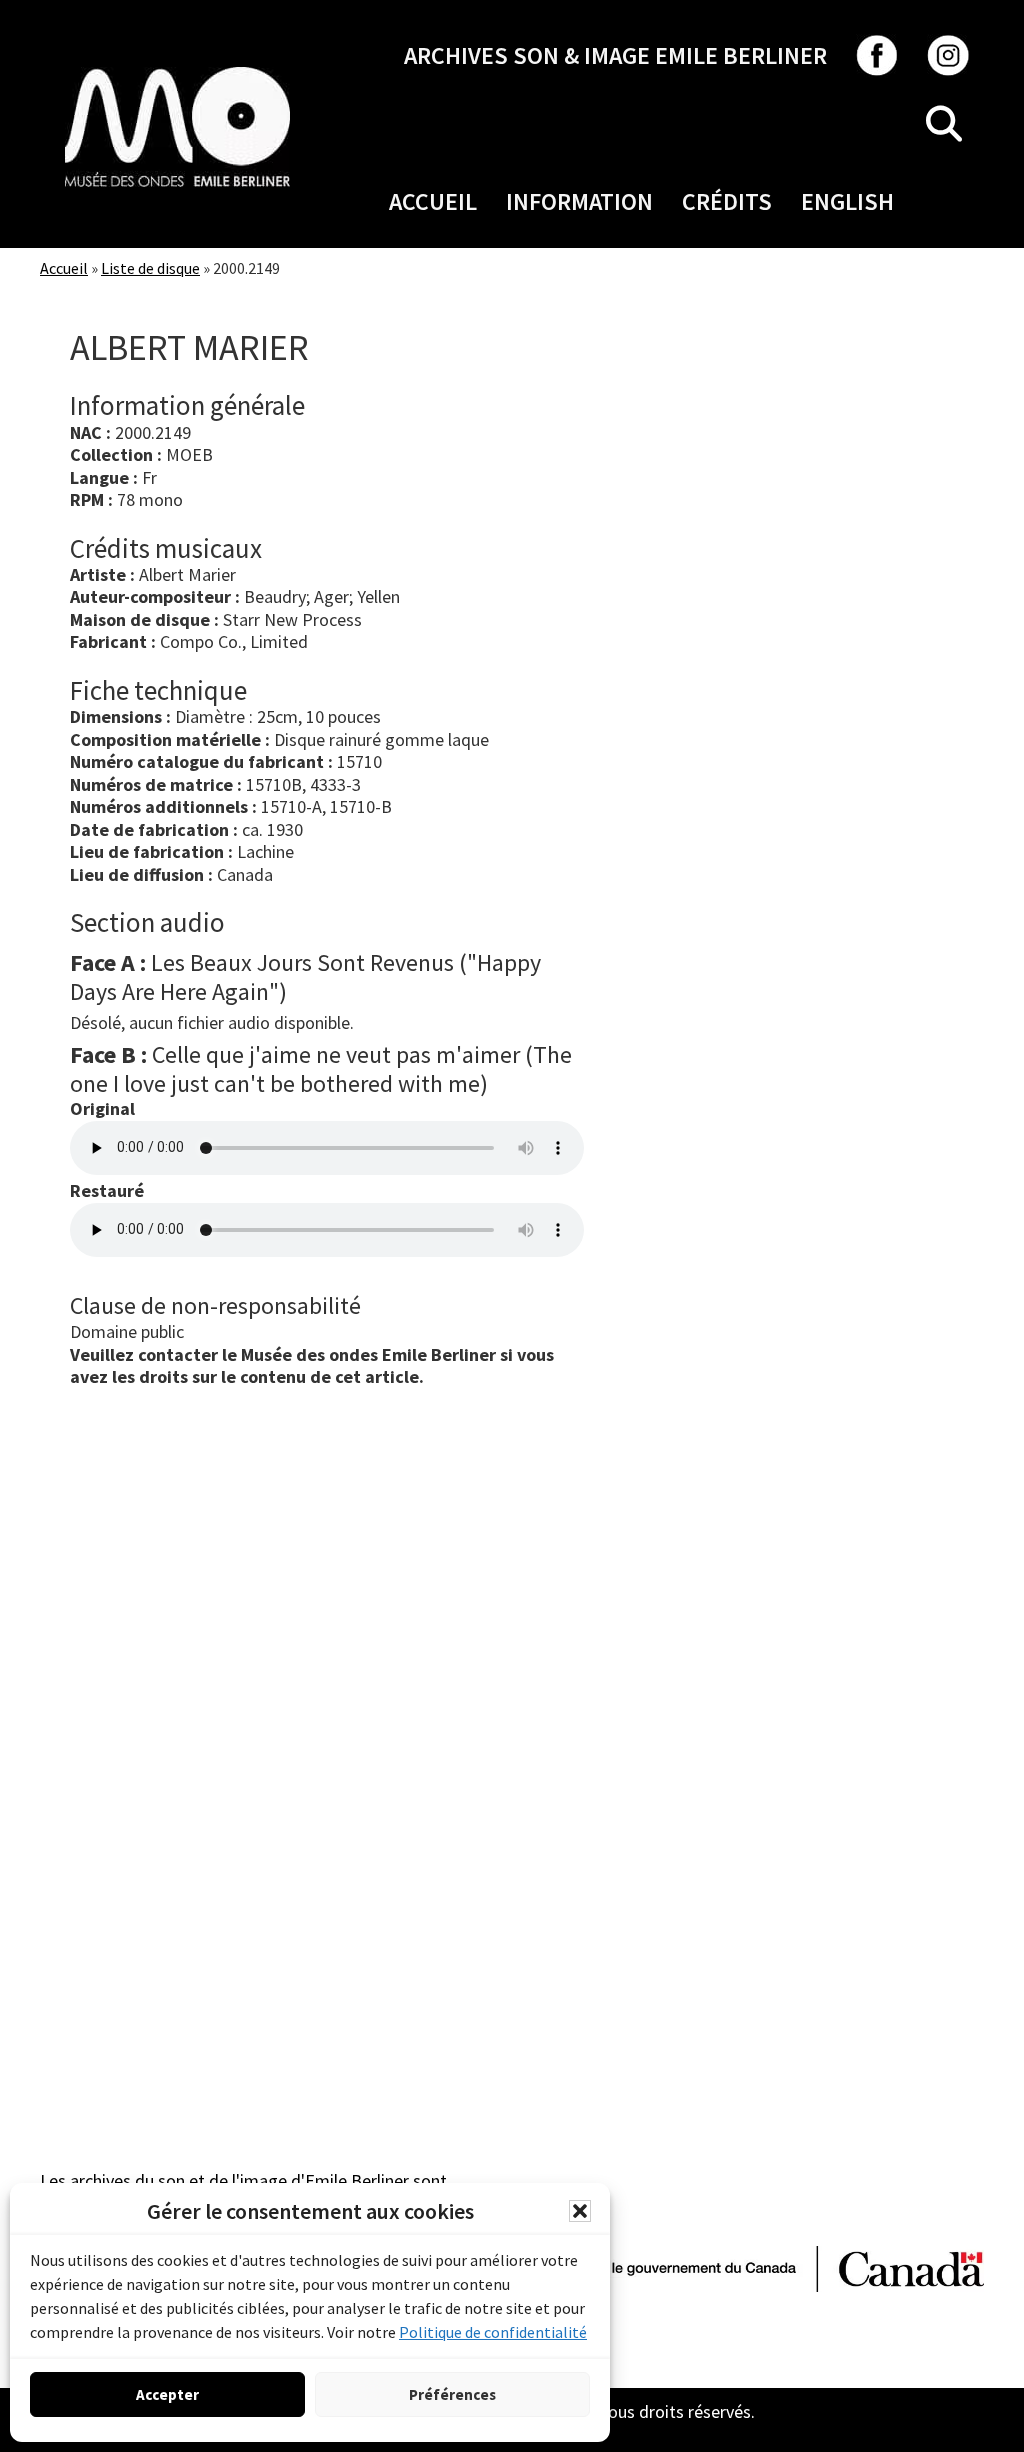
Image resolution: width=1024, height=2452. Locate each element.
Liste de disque (150, 268)
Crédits (727, 201)
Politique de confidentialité (493, 2332)
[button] (580, 2211)
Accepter (167, 2394)
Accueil (433, 201)
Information (579, 201)
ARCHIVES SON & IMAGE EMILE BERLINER (615, 55)
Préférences (452, 2394)
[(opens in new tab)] (177, 66)
